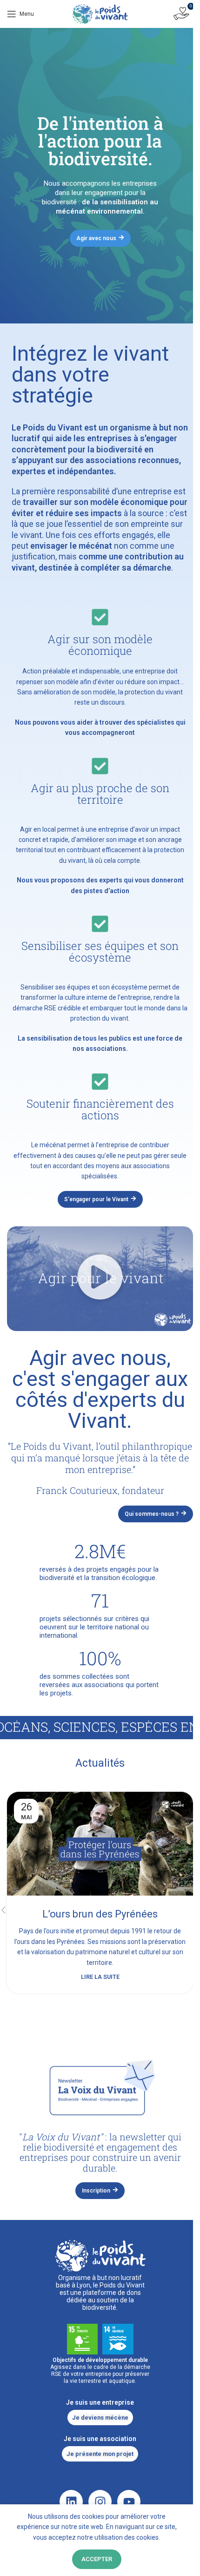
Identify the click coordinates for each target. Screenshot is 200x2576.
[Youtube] (129, 2502)
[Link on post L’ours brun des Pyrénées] (100, 1844)
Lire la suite (100, 1977)
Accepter (97, 2559)
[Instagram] (100, 2502)
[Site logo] (100, 13)
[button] (100, 1278)
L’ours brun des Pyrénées (100, 1914)
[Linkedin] (71, 2502)
